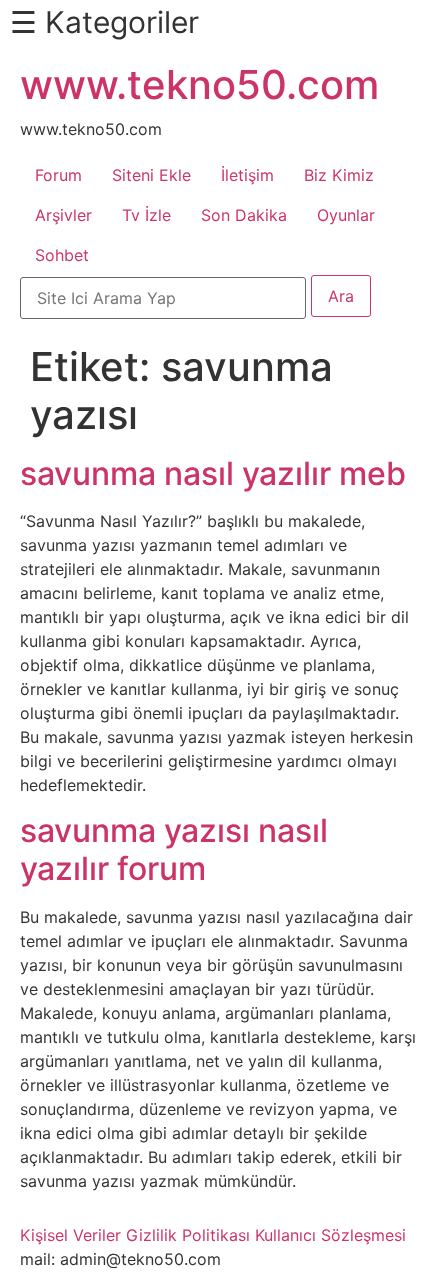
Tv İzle (146, 215)
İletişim (247, 175)
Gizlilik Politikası (188, 1235)
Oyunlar (346, 215)
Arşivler (63, 215)
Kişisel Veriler (70, 1235)
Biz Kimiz (339, 175)
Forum (58, 175)
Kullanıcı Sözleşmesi (330, 1235)
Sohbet (62, 255)
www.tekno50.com (199, 84)
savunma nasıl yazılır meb (213, 473)
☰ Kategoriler (104, 22)
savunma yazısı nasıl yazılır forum (174, 849)
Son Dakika (244, 215)
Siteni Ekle (151, 175)
